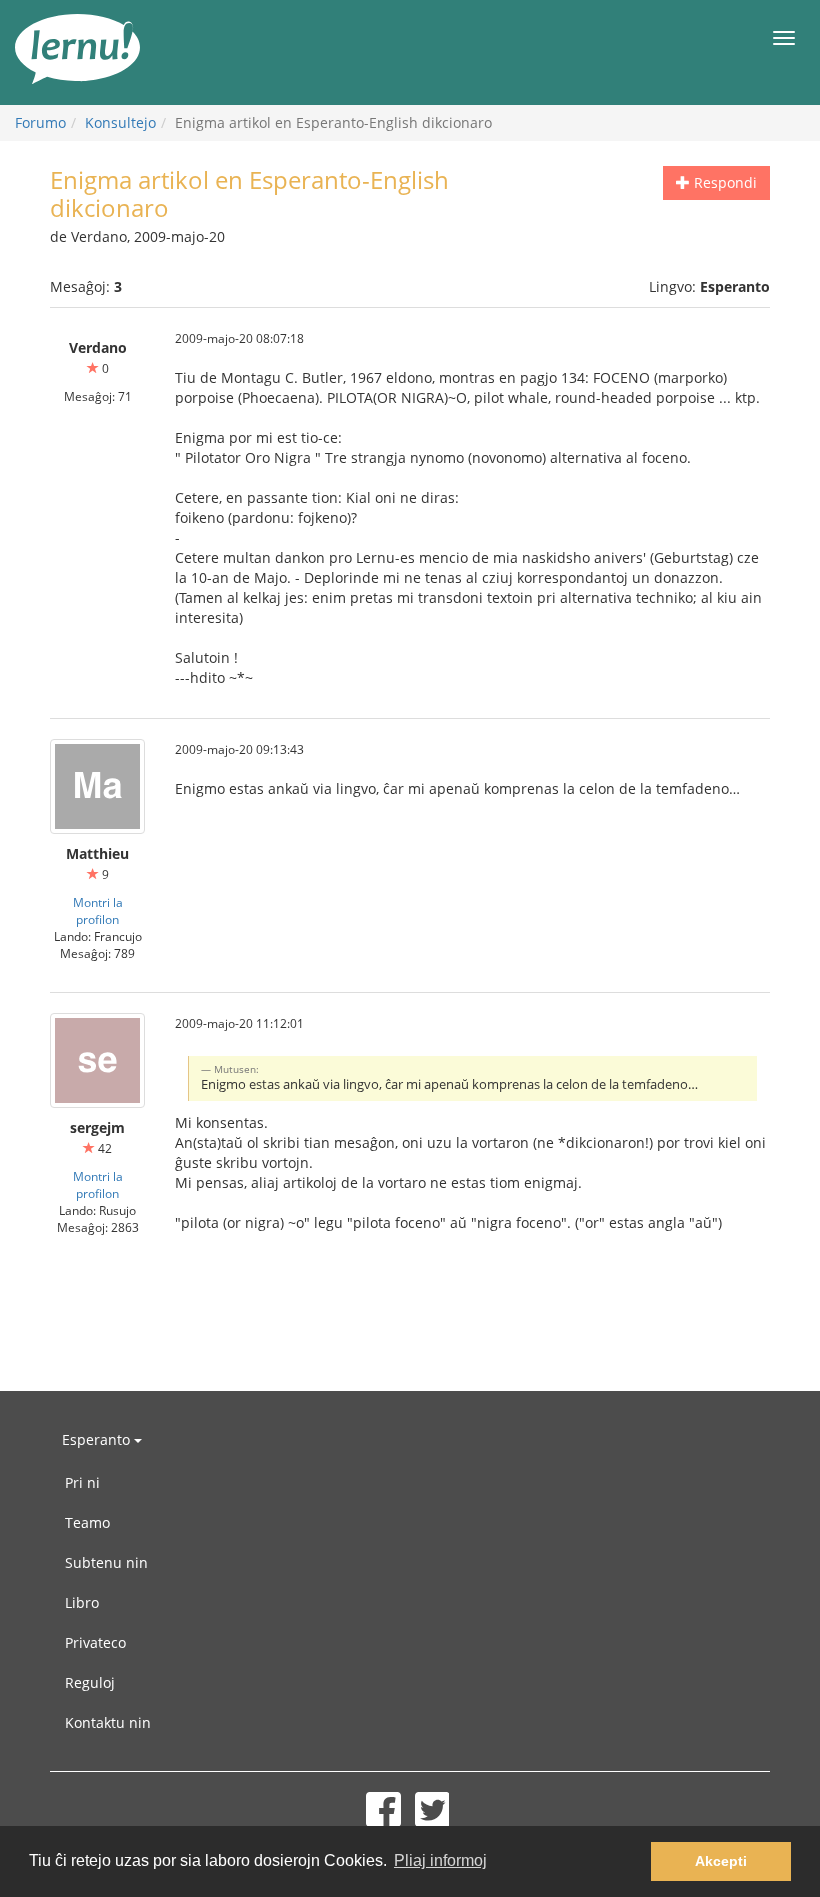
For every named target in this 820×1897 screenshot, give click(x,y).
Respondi (723, 182)
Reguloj (90, 1682)
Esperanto (98, 1439)
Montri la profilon (98, 910)
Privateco (95, 1642)
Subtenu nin (106, 1562)
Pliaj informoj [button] (440, 1860)
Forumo (40, 122)
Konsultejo (120, 122)
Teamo (87, 1522)
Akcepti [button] (721, 1861)
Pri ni (82, 1482)
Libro (82, 1602)
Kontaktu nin (108, 1722)
